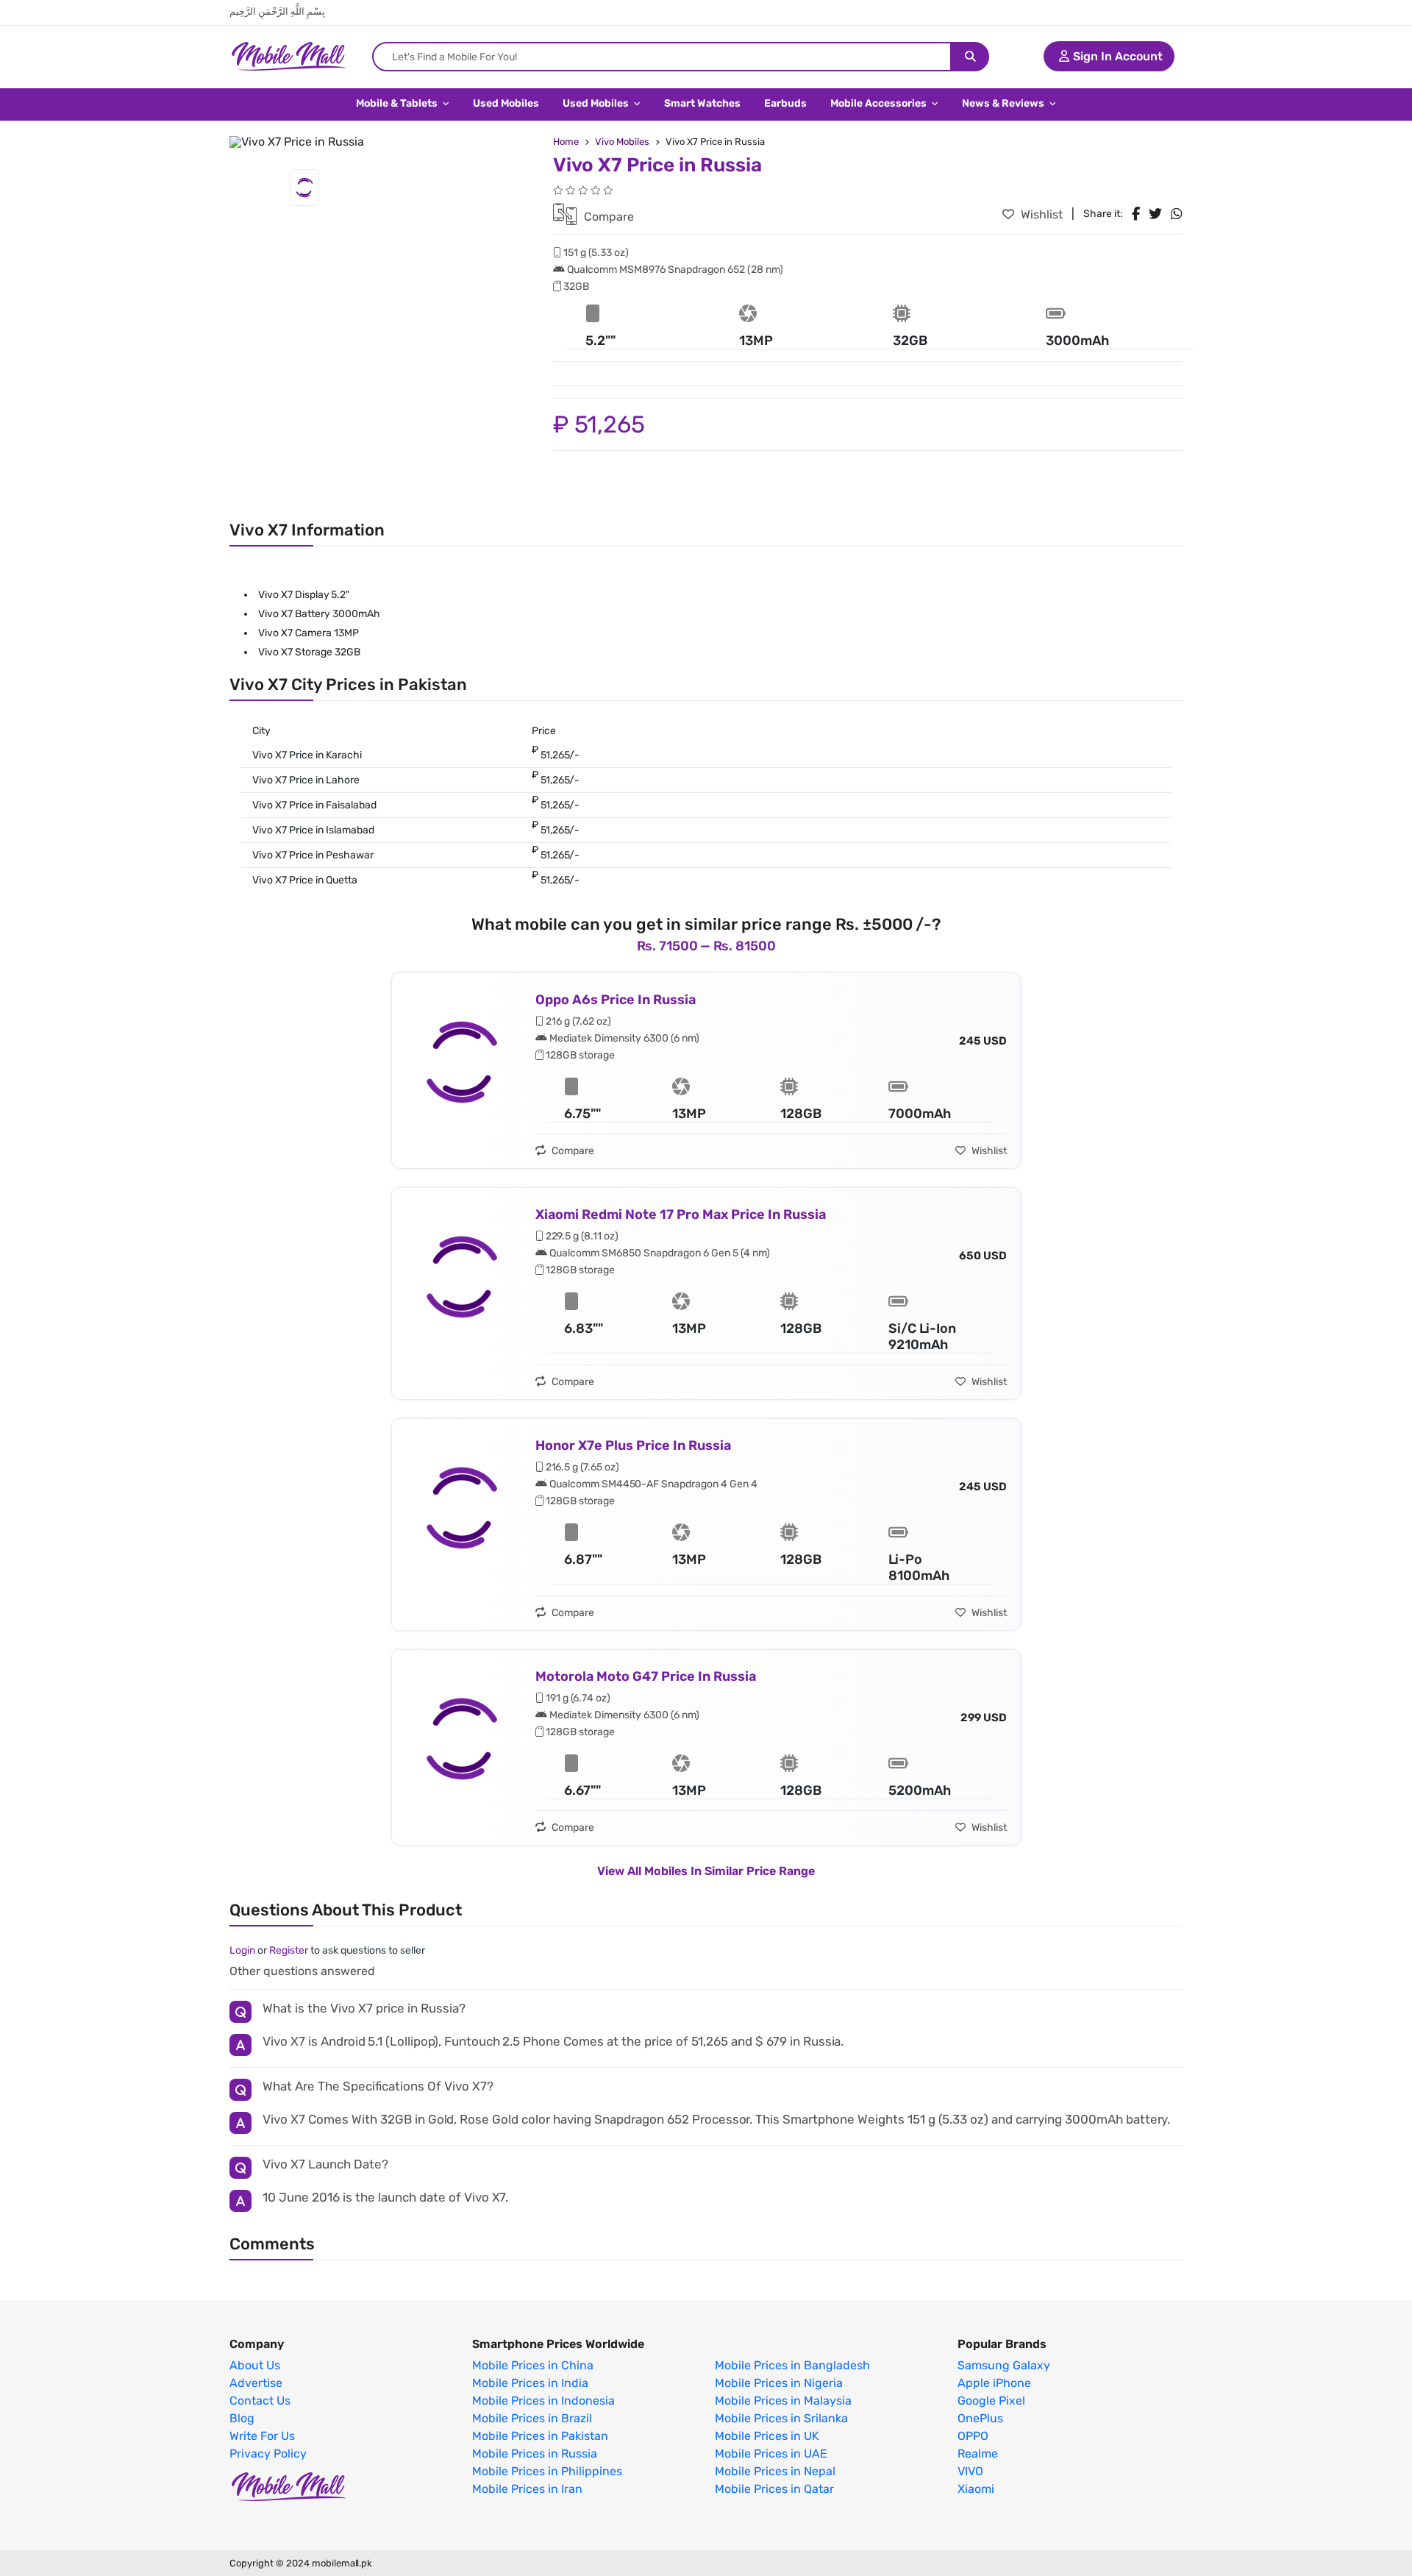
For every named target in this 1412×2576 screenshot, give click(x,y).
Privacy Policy (268, 2454)
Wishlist (1040, 214)
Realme (978, 2454)
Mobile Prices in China (533, 2366)
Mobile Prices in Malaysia (783, 2401)
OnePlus (980, 2419)
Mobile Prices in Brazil (532, 2419)
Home (566, 142)
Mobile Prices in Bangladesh (792, 2366)
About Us (255, 2366)
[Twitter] (1155, 214)
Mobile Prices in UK (767, 2436)
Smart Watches (702, 103)
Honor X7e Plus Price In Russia (633, 1445)
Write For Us (262, 2436)
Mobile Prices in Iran (527, 2489)
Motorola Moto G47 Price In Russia (646, 1676)
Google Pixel (991, 2401)
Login (242, 1950)
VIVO (970, 2472)
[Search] (970, 57)
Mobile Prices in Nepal (775, 2472)
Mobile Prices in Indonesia (543, 2401)
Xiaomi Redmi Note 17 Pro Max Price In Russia (681, 1214)
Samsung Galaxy (1004, 2366)
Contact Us (260, 2401)
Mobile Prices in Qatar (774, 2489)
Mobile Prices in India (530, 2383)
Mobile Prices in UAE (771, 2454)
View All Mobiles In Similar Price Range (706, 1871)
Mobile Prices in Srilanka (781, 2419)
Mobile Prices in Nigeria (779, 2383)
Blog (242, 2419)
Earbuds (785, 103)
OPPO (973, 2436)
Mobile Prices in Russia (535, 2454)
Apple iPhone (994, 2383)
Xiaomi (976, 2489)
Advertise (256, 2383)
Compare (607, 217)
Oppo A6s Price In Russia (616, 1000)
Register (289, 1950)
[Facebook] (1136, 214)
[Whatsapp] (1177, 214)
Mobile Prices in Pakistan (540, 2436)
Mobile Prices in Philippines (547, 2472)
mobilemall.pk (342, 2563)
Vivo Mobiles (622, 142)
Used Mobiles (506, 103)
